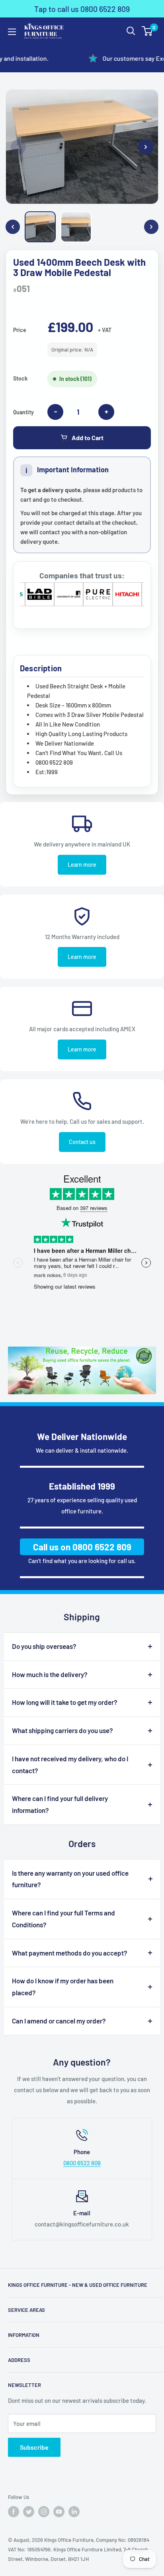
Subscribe (34, 2447)
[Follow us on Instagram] (44, 2512)
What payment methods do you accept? (70, 1953)
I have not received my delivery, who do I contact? (70, 1764)
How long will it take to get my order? (65, 1702)
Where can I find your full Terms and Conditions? (63, 1919)
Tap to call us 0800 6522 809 (82, 9)
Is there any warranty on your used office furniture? (70, 1879)
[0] (147, 31)
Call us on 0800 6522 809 (82, 1547)
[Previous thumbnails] (13, 227)
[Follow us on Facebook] (14, 2512)
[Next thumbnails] (151, 227)
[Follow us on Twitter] (29, 2512)
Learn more (82, 865)
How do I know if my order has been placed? (63, 1987)
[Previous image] (18, 147)
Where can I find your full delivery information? (60, 1804)
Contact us (82, 1142)
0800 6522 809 (82, 2163)
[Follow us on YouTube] (59, 2512)
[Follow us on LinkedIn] (74, 2512)
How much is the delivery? (50, 1674)
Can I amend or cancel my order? (59, 2021)
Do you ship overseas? (44, 1646)
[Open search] (131, 31)
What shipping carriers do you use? (62, 1730)
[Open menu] (12, 32)
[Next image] (146, 147)
